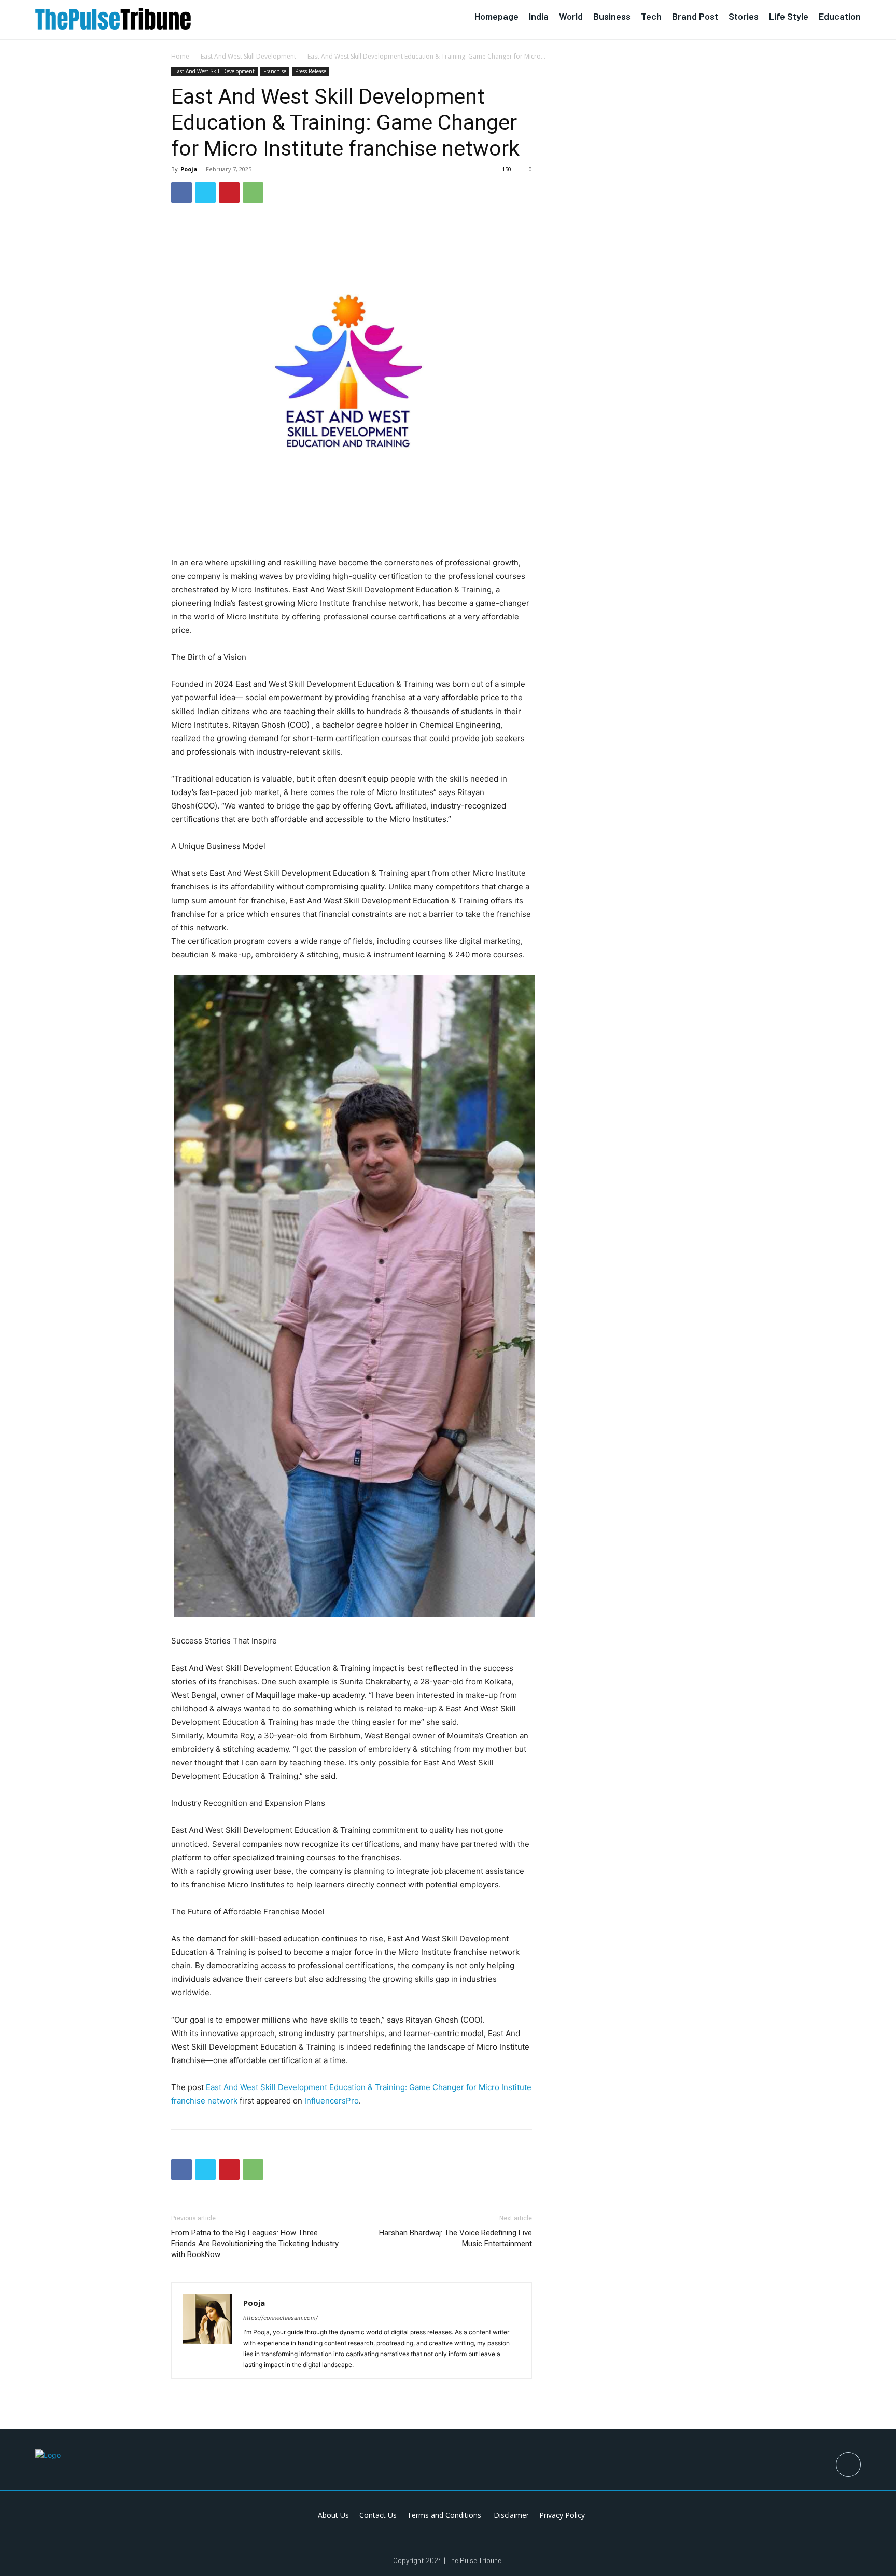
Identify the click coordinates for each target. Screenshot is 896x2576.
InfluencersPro (332, 2101)
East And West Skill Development (248, 56)
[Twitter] (205, 192)
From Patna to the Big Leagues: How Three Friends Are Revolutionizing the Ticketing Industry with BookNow (255, 2244)
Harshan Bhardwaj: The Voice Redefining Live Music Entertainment (456, 2238)
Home (180, 56)
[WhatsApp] (253, 192)
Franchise (275, 71)
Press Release (311, 71)
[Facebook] (181, 192)
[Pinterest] (229, 192)
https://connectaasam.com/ (281, 2318)
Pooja (189, 169)
